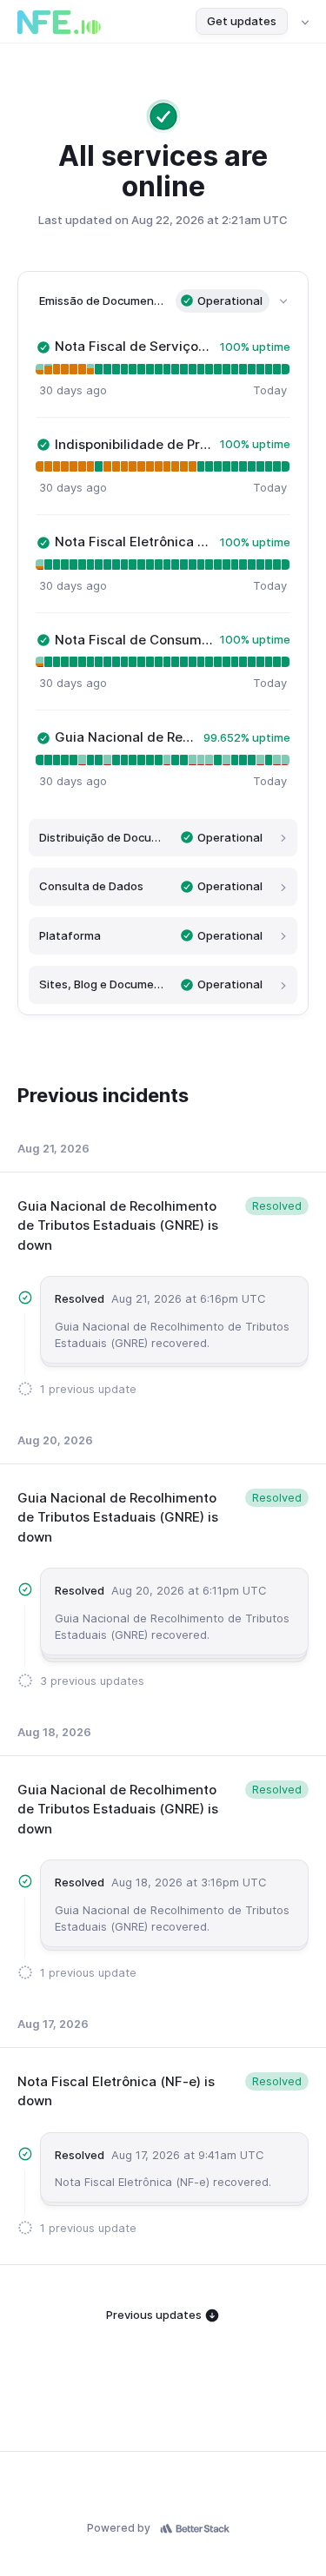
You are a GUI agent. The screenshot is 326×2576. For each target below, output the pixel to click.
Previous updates (155, 2315)
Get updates (242, 21)
